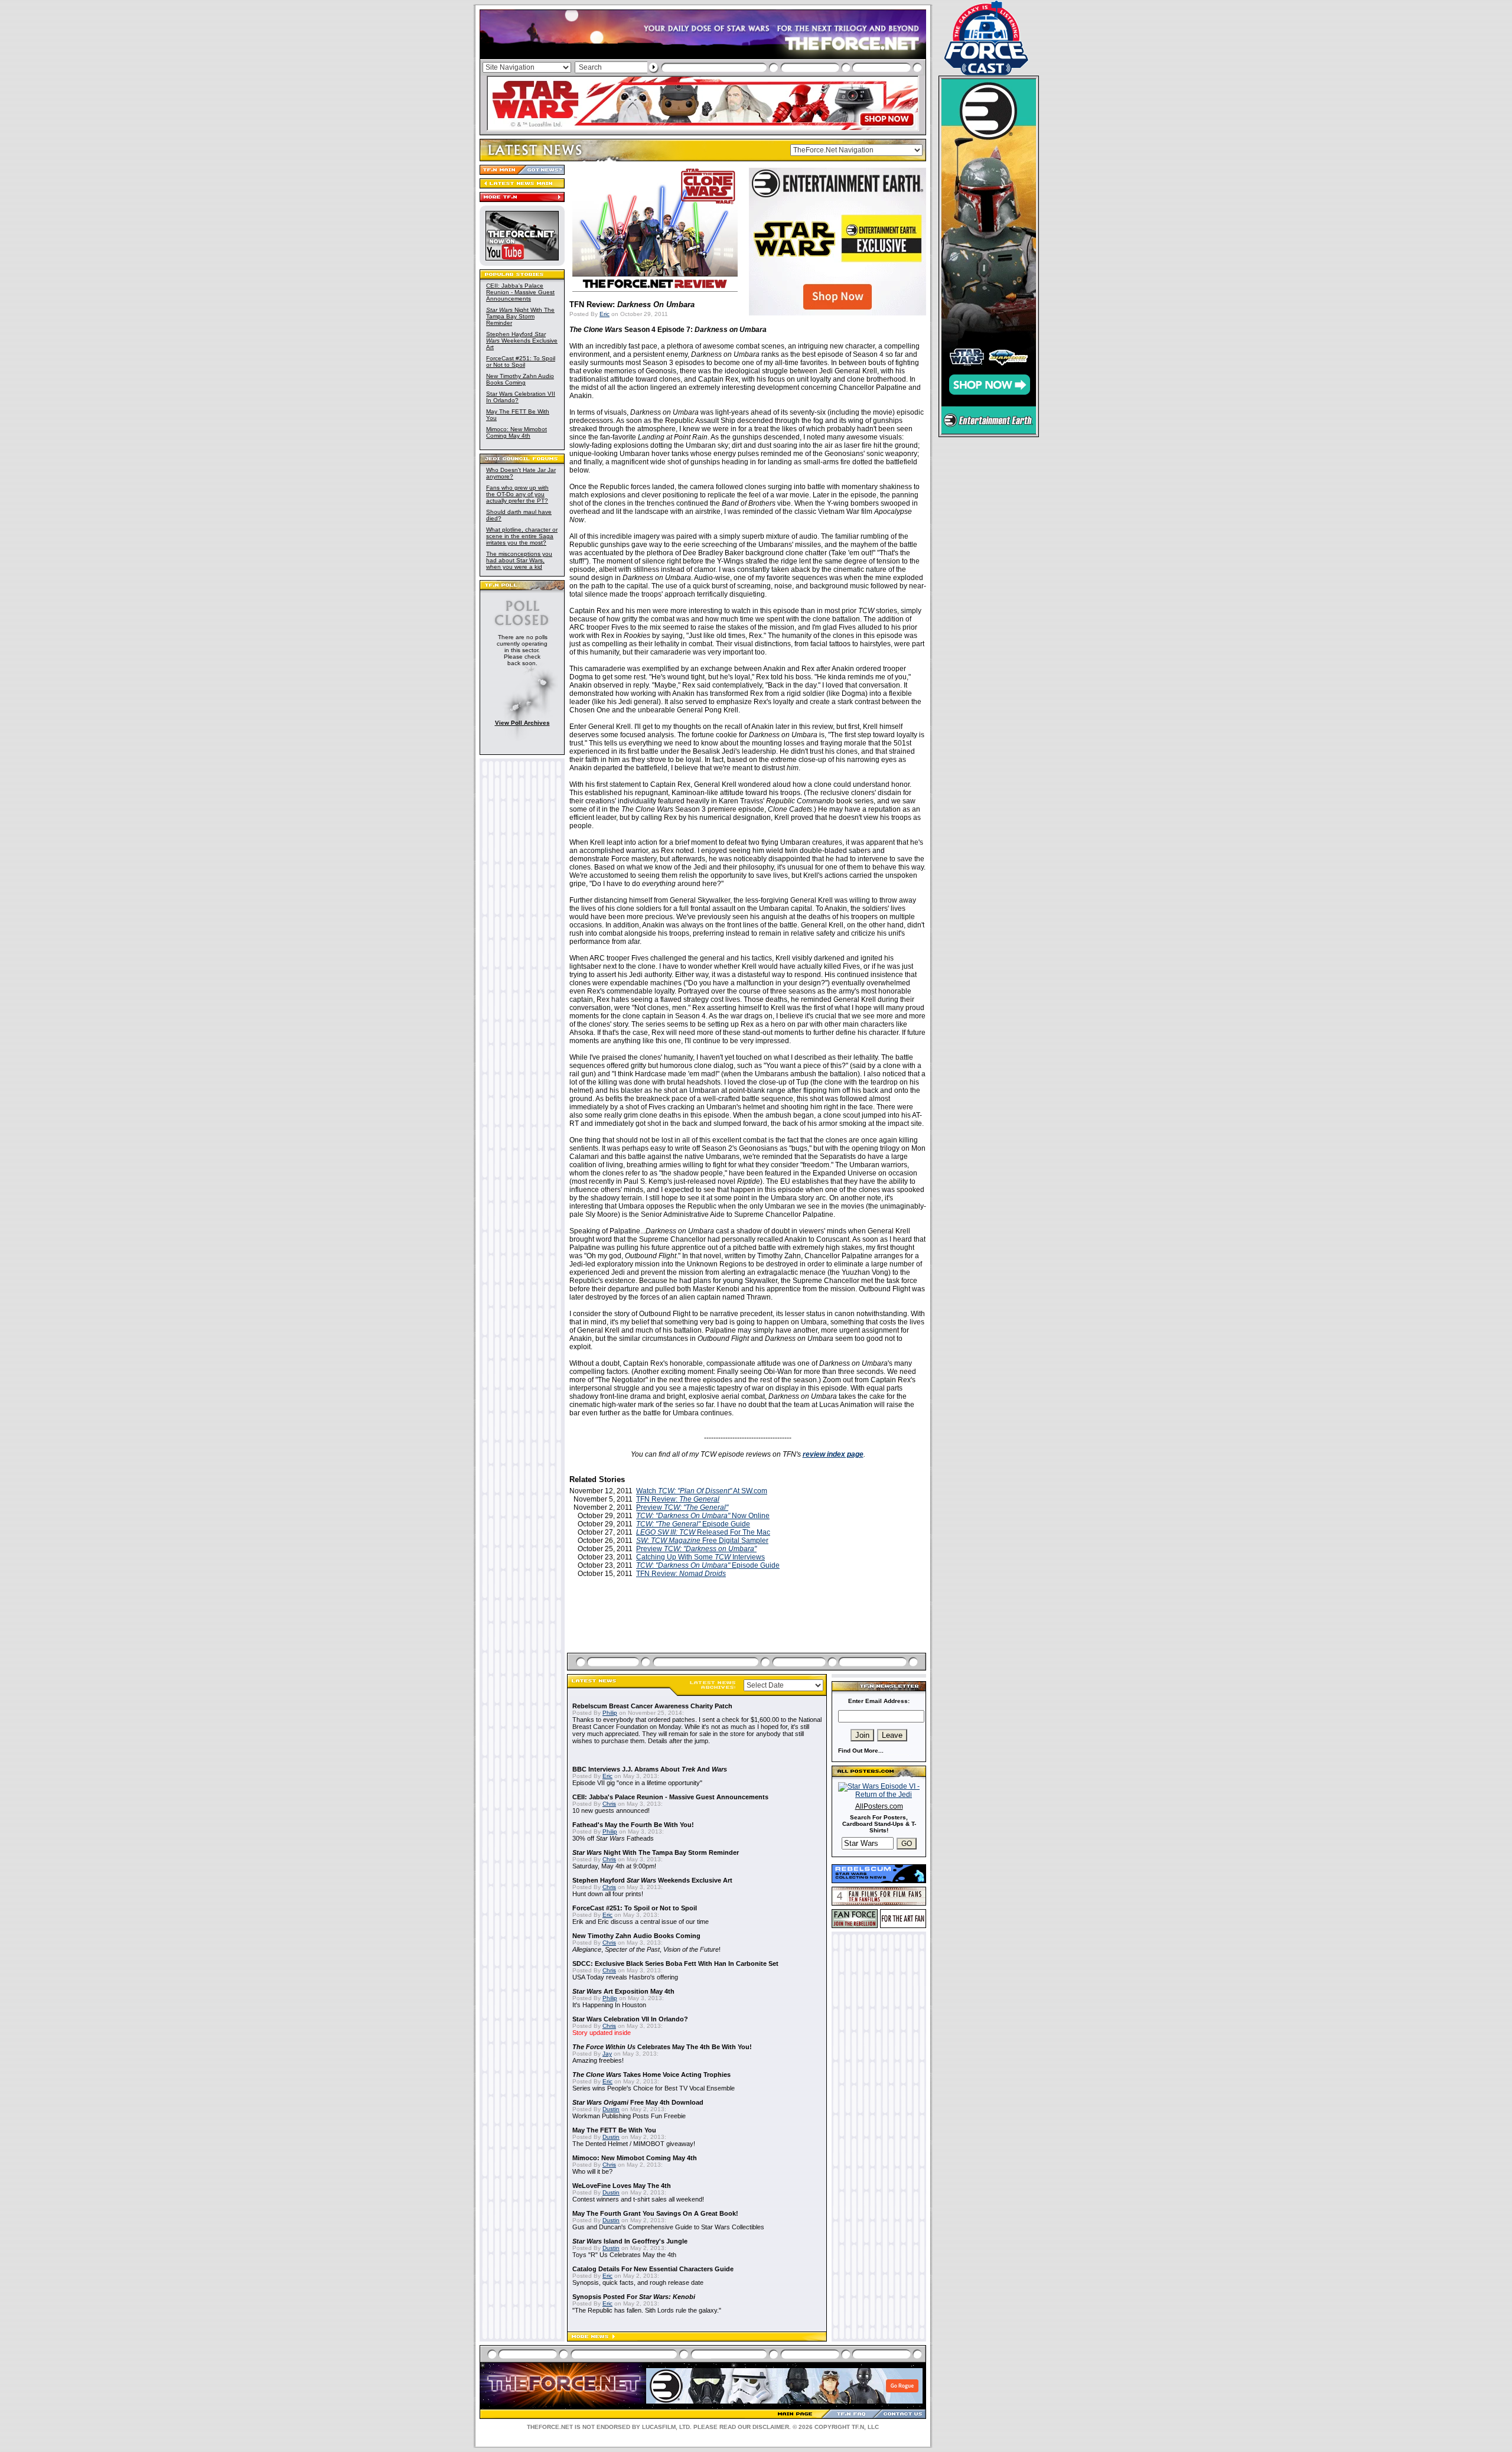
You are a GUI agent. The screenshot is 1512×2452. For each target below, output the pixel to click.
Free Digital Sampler (702, 1541)
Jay (607, 2054)
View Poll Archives (522, 723)
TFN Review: (678, 1499)
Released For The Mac (703, 1532)
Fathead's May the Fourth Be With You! (633, 1825)
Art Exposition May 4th (623, 1991)
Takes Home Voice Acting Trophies (651, 2075)
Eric (605, 314)
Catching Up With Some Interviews (700, 1557)
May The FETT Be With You (614, 2130)
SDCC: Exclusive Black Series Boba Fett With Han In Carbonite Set (675, 1963)
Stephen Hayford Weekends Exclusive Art (522, 341)
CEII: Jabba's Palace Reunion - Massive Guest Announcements (520, 292)
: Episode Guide (708, 1565)
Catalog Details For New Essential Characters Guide (653, 2269)
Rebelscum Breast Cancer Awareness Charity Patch (652, 1706)
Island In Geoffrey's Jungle (630, 2241)
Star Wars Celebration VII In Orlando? (630, 2019)
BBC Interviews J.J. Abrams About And (650, 1769)
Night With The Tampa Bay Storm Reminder (520, 316)
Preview (682, 1507)
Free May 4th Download (638, 2102)
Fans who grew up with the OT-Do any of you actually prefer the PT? (517, 494)
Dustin (611, 2109)
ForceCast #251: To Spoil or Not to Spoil (521, 362)
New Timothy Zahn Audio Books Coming (520, 379)
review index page (833, 1454)
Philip (610, 1713)
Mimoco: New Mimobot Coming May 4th (517, 432)
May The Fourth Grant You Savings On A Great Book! (655, 2213)
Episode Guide (693, 1524)
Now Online (703, 1516)
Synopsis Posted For (634, 2297)
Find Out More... (861, 1751)
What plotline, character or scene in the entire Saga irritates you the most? (522, 536)
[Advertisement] (748, 1629)
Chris (609, 1804)
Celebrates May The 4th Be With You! (662, 2047)
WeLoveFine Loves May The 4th (622, 2186)
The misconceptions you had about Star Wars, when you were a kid (519, 560)
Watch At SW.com (702, 1491)
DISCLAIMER (771, 2427)
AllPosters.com (879, 1806)
